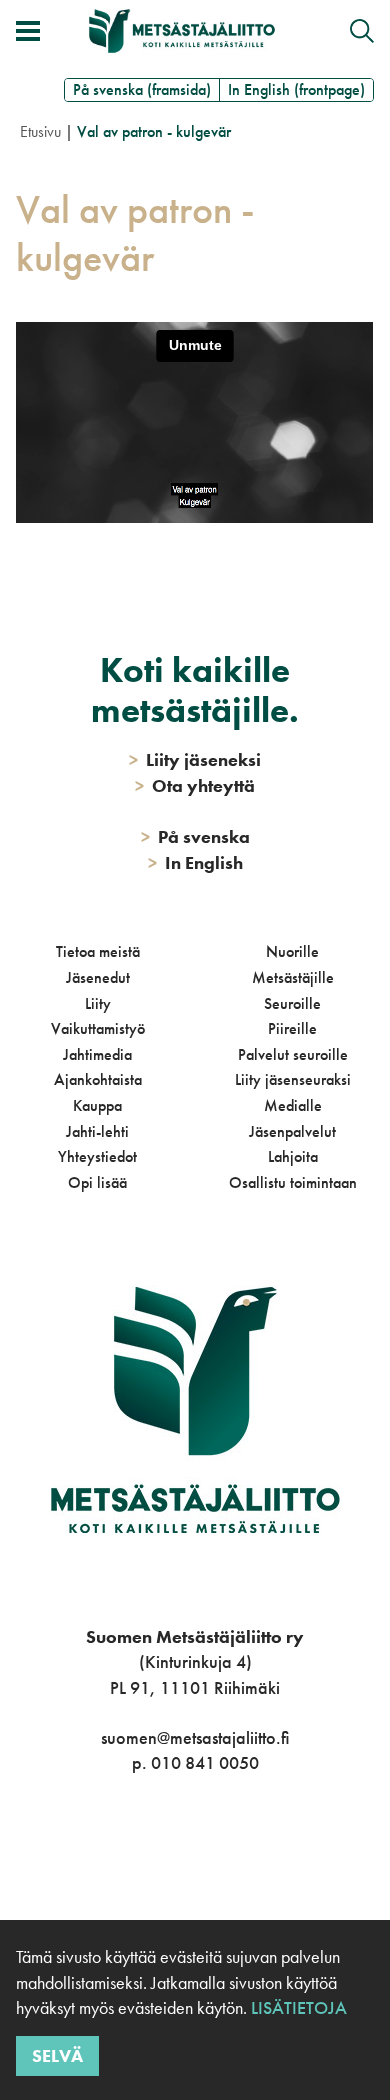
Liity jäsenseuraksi (293, 1079)
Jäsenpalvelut (292, 1131)
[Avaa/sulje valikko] (28, 31)
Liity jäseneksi (195, 759)
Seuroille (292, 1003)
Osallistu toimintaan (293, 1182)
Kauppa (97, 1105)
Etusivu (40, 131)
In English (195, 862)
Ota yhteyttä (195, 785)
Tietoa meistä (98, 951)
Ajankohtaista (98, 1079)
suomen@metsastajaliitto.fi (195, 1737)
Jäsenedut (98, 977)
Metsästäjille (293, 977)
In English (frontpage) (296, 89)
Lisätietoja (297, 2007)
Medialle (293, 1105)
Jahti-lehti (97, 1131)
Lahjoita (293, 1156)
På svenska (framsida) (142, 89)
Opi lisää (97, 1182)
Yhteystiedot (97, 1156)
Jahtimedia (97, 1054)
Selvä (57, 2055)
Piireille (292, 1028)
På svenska (195, 836)
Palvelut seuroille (293, 1054)
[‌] (172, 1844)
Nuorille (292, 951)
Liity (98, 1003)
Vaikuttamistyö (98, 1028)
